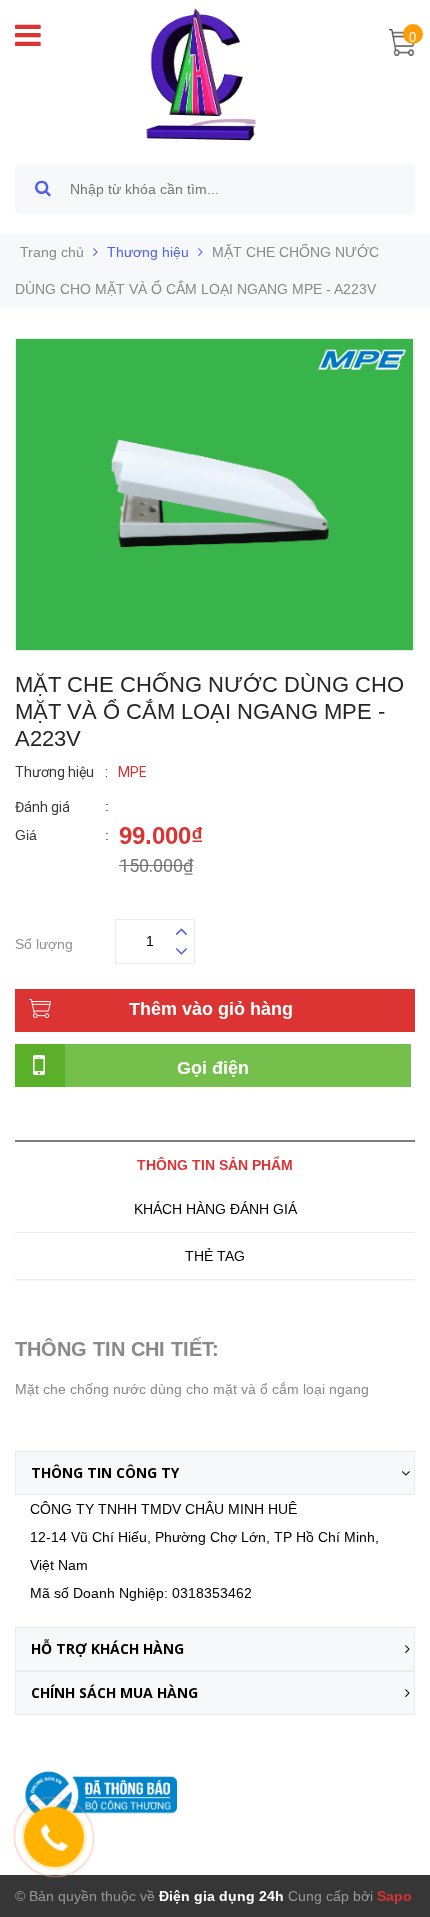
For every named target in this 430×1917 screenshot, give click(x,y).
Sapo (394, 1896)
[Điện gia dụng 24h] (203, 74)
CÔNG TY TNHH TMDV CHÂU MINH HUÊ (163, 1509)
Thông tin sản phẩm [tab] (215, 1165)
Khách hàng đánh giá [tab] (215, 1209)
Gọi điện (213, 1068)
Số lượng (44, 941)
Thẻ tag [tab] (215, 1256)
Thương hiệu (148, 252)
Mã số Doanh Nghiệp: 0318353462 (141, 1593)
